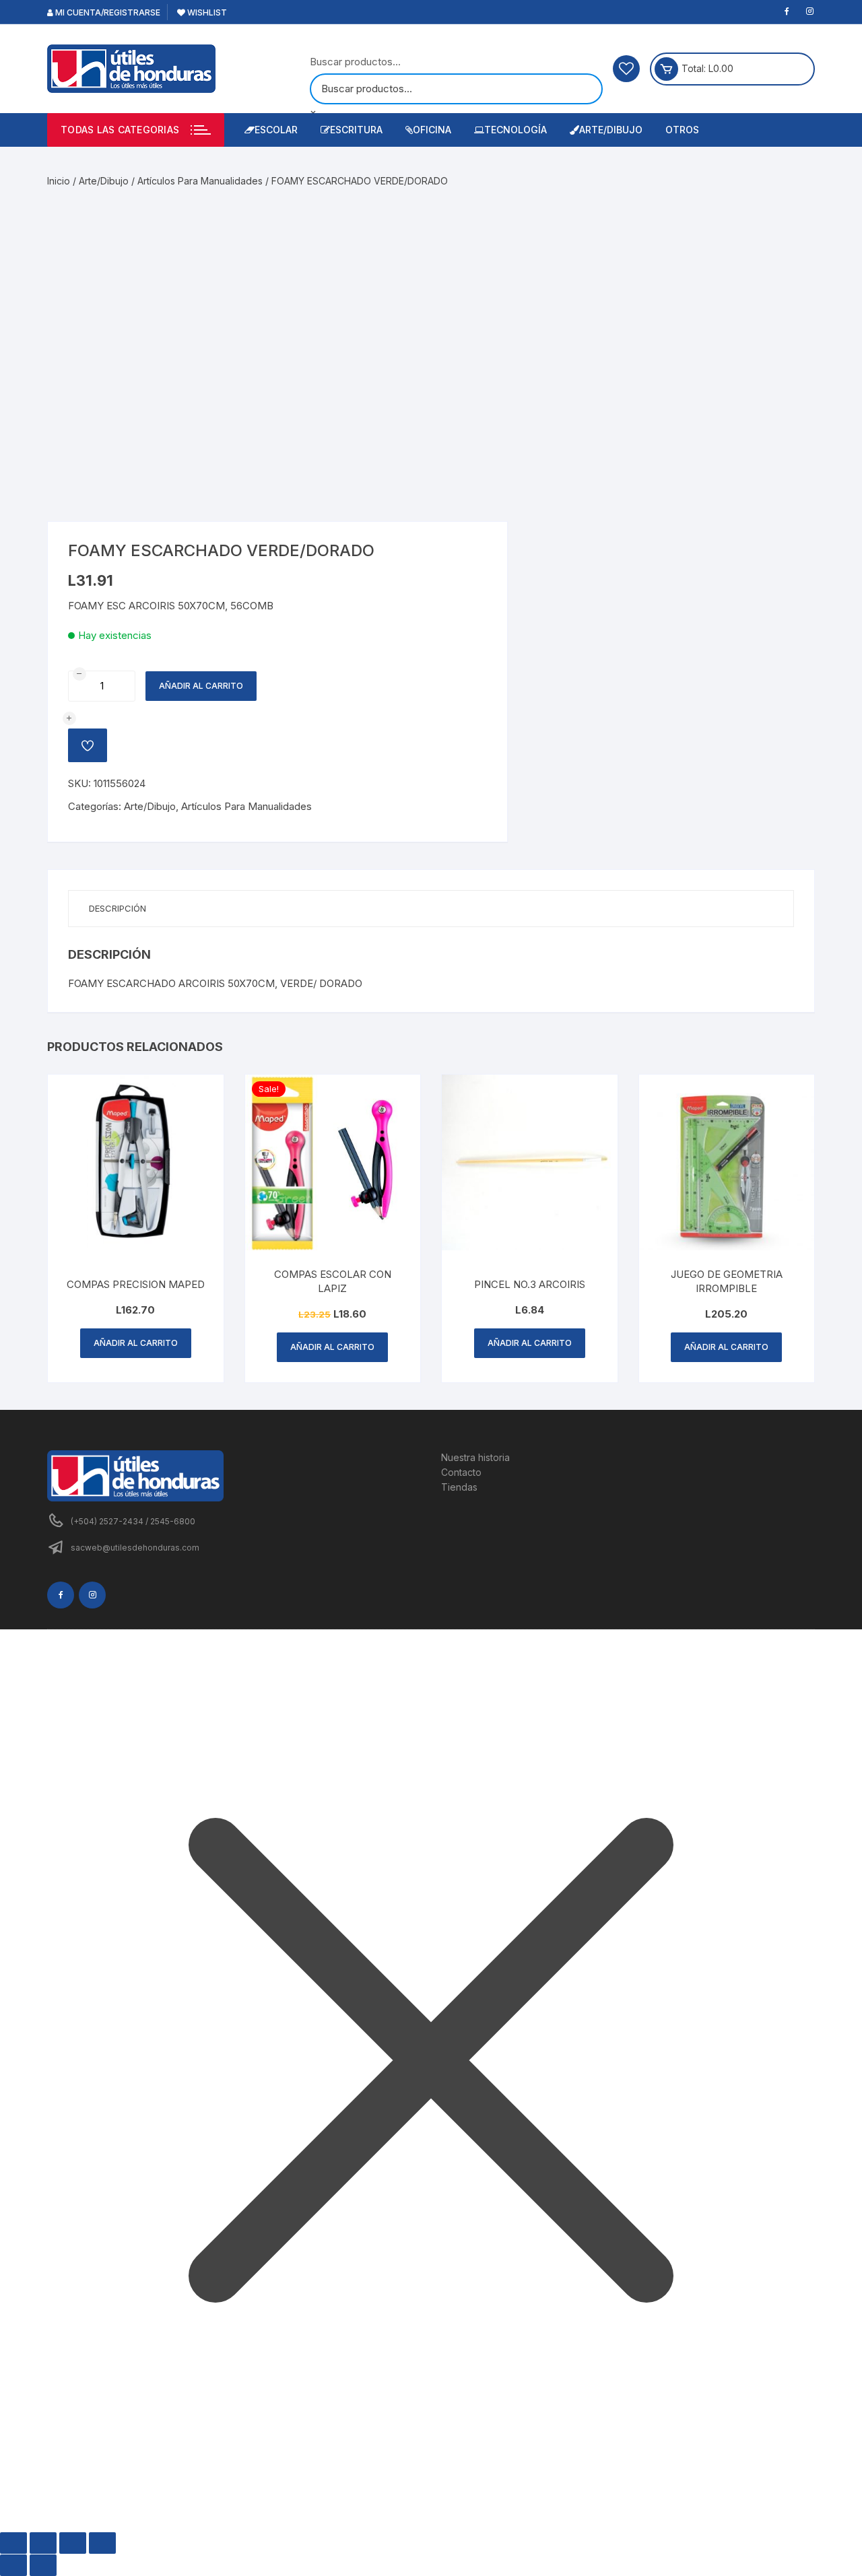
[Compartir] (73, 2543)
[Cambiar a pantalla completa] (43, 2543)
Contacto (461, 1472)
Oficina (432, 130)
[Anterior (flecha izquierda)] (13, 2565)
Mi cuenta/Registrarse (107, 12)
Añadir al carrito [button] (136, 1343)
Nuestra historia (475, 1457)
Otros (682, 130)
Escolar (276, 130)
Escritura (356, 130)
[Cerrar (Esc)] (102, 2543)
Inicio (59, 181)
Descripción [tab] (118, 908)
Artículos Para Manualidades (200, 181)
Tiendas (459, 1487)
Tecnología (516, 130)
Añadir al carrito (201, 686)
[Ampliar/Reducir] (13, 2543)
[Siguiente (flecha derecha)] (43, 2565)
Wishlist (206, 12)
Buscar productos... (355, 62)
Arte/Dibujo (611, 130)
